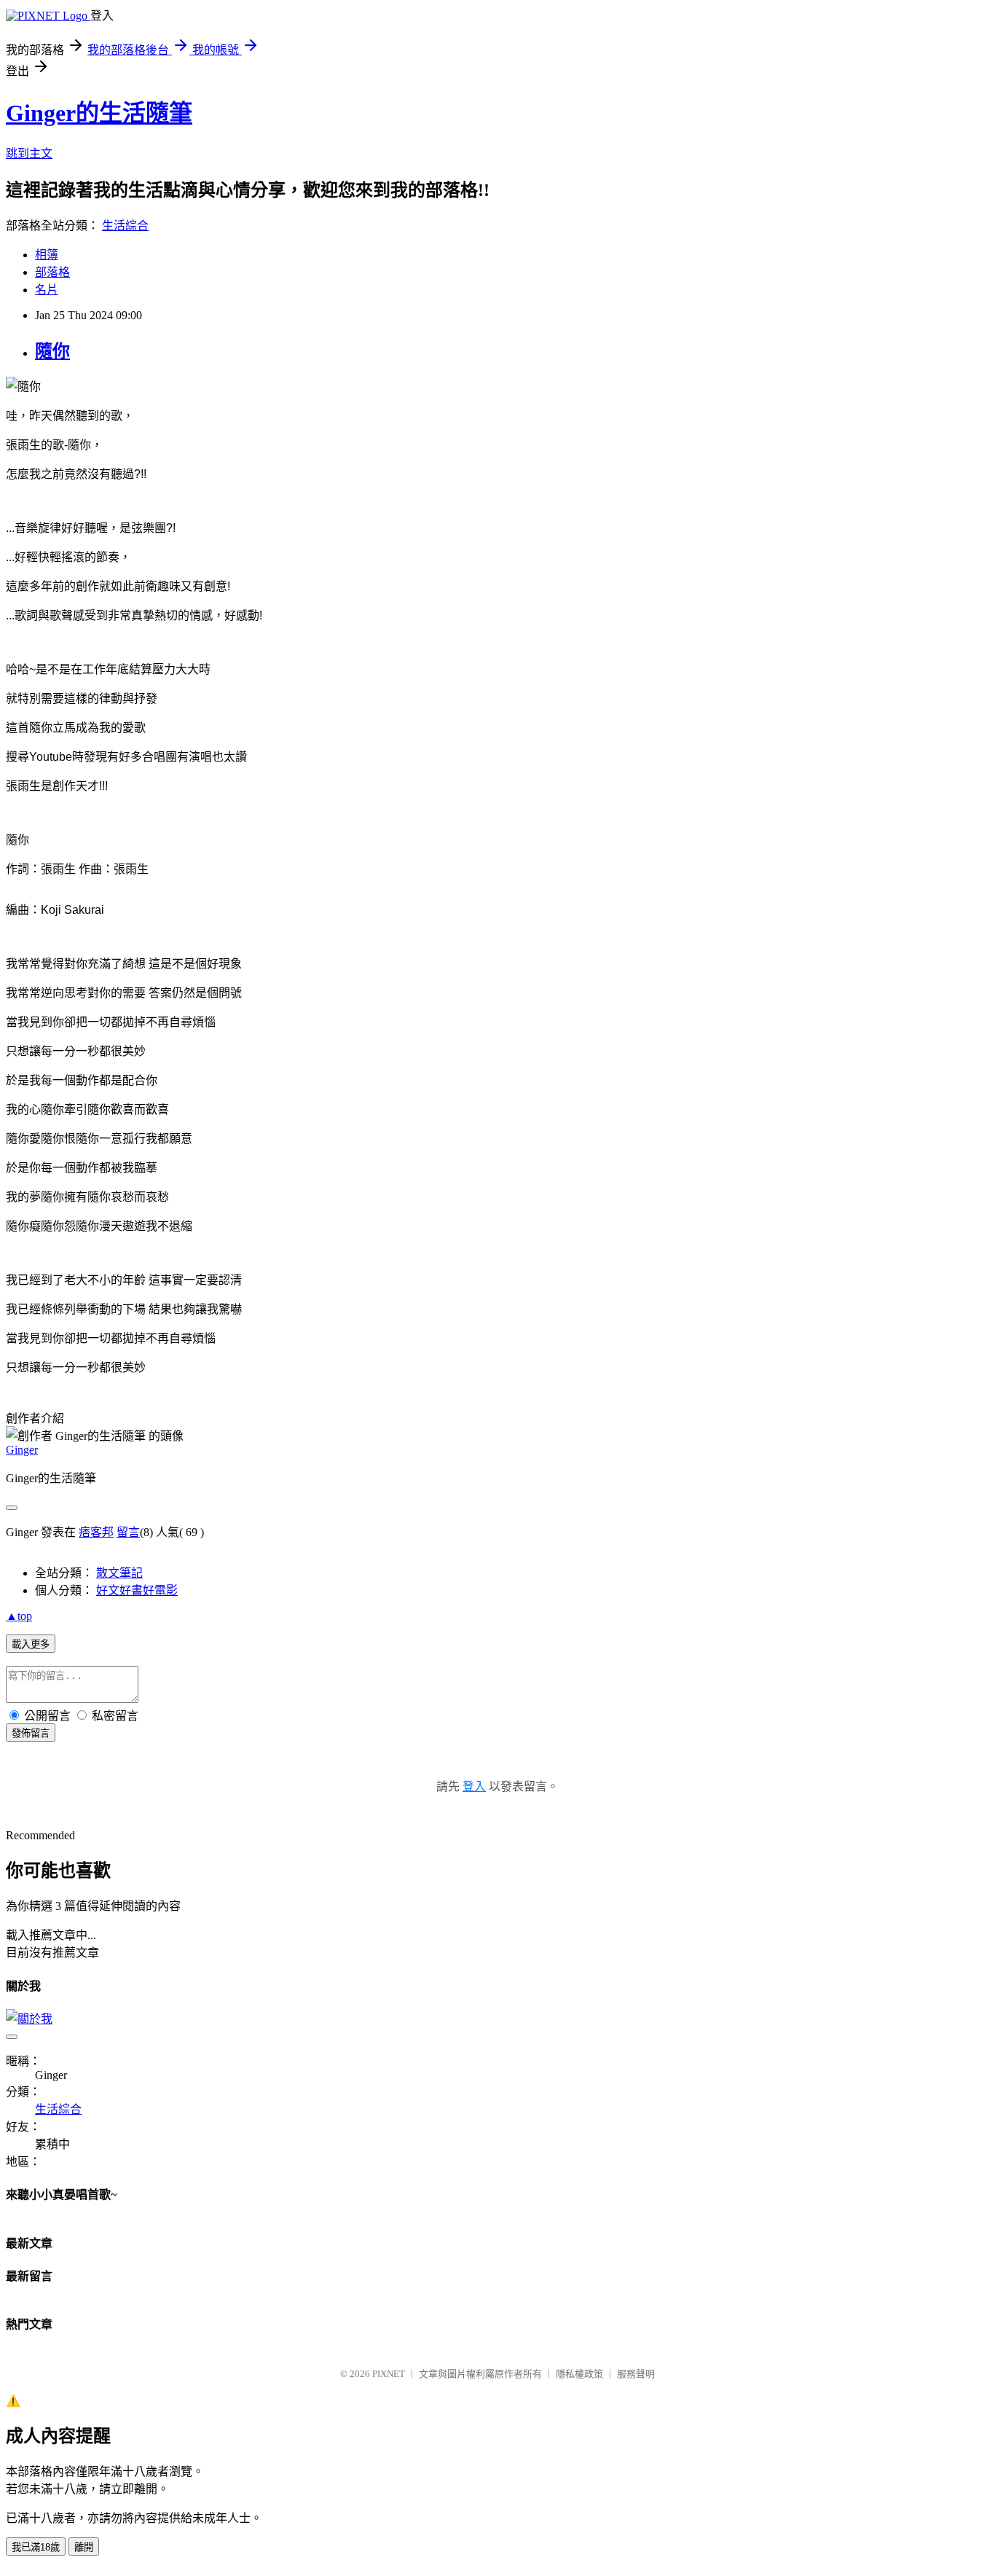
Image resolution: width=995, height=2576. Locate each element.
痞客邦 (96, 1532)
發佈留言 (31, 1733)
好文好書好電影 (137, 1590)
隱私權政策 (579, 2374)
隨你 (52, 351)
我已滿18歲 (36, 2547)
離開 (84, 2547)
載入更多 (31, 1644)
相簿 (47, 255)
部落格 (52, 272)
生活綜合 (125, 226)
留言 (128, 1532)
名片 (47, 290)
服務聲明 (636, 2374)
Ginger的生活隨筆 (99, 113)
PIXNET (389, 2374)
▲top (19, 1616)
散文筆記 (119, 1573)
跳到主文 (29, 153)
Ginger (22, 1450)
